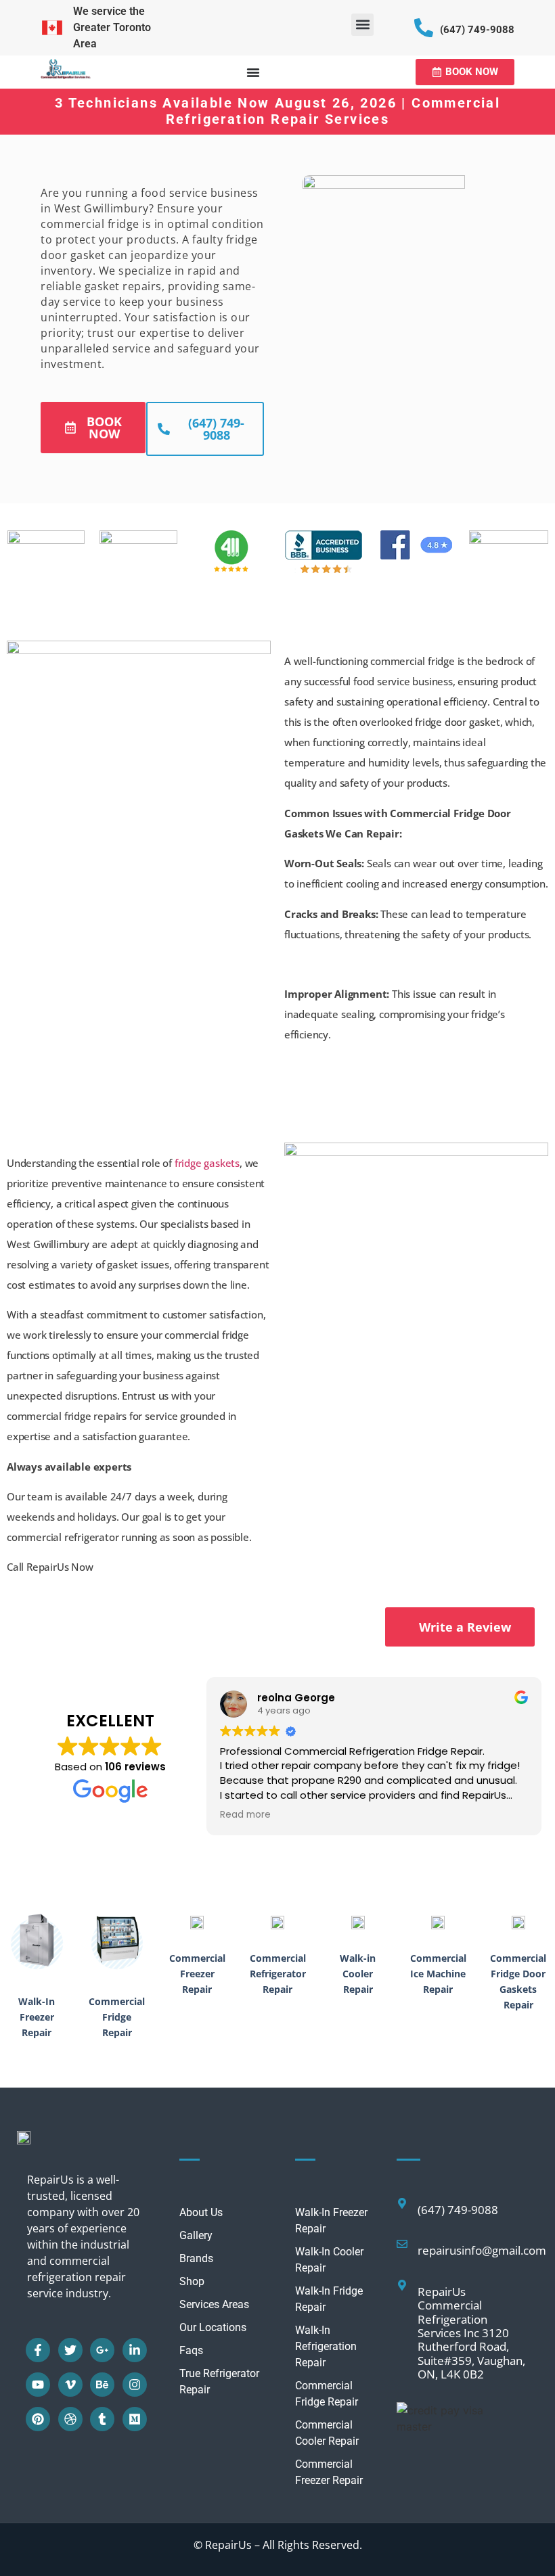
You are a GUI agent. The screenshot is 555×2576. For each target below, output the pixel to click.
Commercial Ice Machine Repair (438, 1974)
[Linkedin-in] (135, 2350)
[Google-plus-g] (102, 2350)
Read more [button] (245, 1815)
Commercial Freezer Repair (197, 1974)
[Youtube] (38, 2385)
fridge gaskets (207, 1163)
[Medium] (135, 2419)
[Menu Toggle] (253, 72)
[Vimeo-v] (70, 2385)
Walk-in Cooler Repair (358, 1974)
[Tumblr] (102, 2419)
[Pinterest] (38, 2419)
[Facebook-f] (38, 2350)
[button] (362, 25)
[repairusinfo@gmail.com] (402, 2244)
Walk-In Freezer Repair (37, 2017)
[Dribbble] (70, 2419)
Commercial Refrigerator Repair (278, 1974)
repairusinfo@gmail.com (482, 2250)
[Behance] (102, 2385)
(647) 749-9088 (477, 30)
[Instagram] (135, 2385)
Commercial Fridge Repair (117, 2017)
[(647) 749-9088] (424, 28)
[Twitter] (70, 2350)
